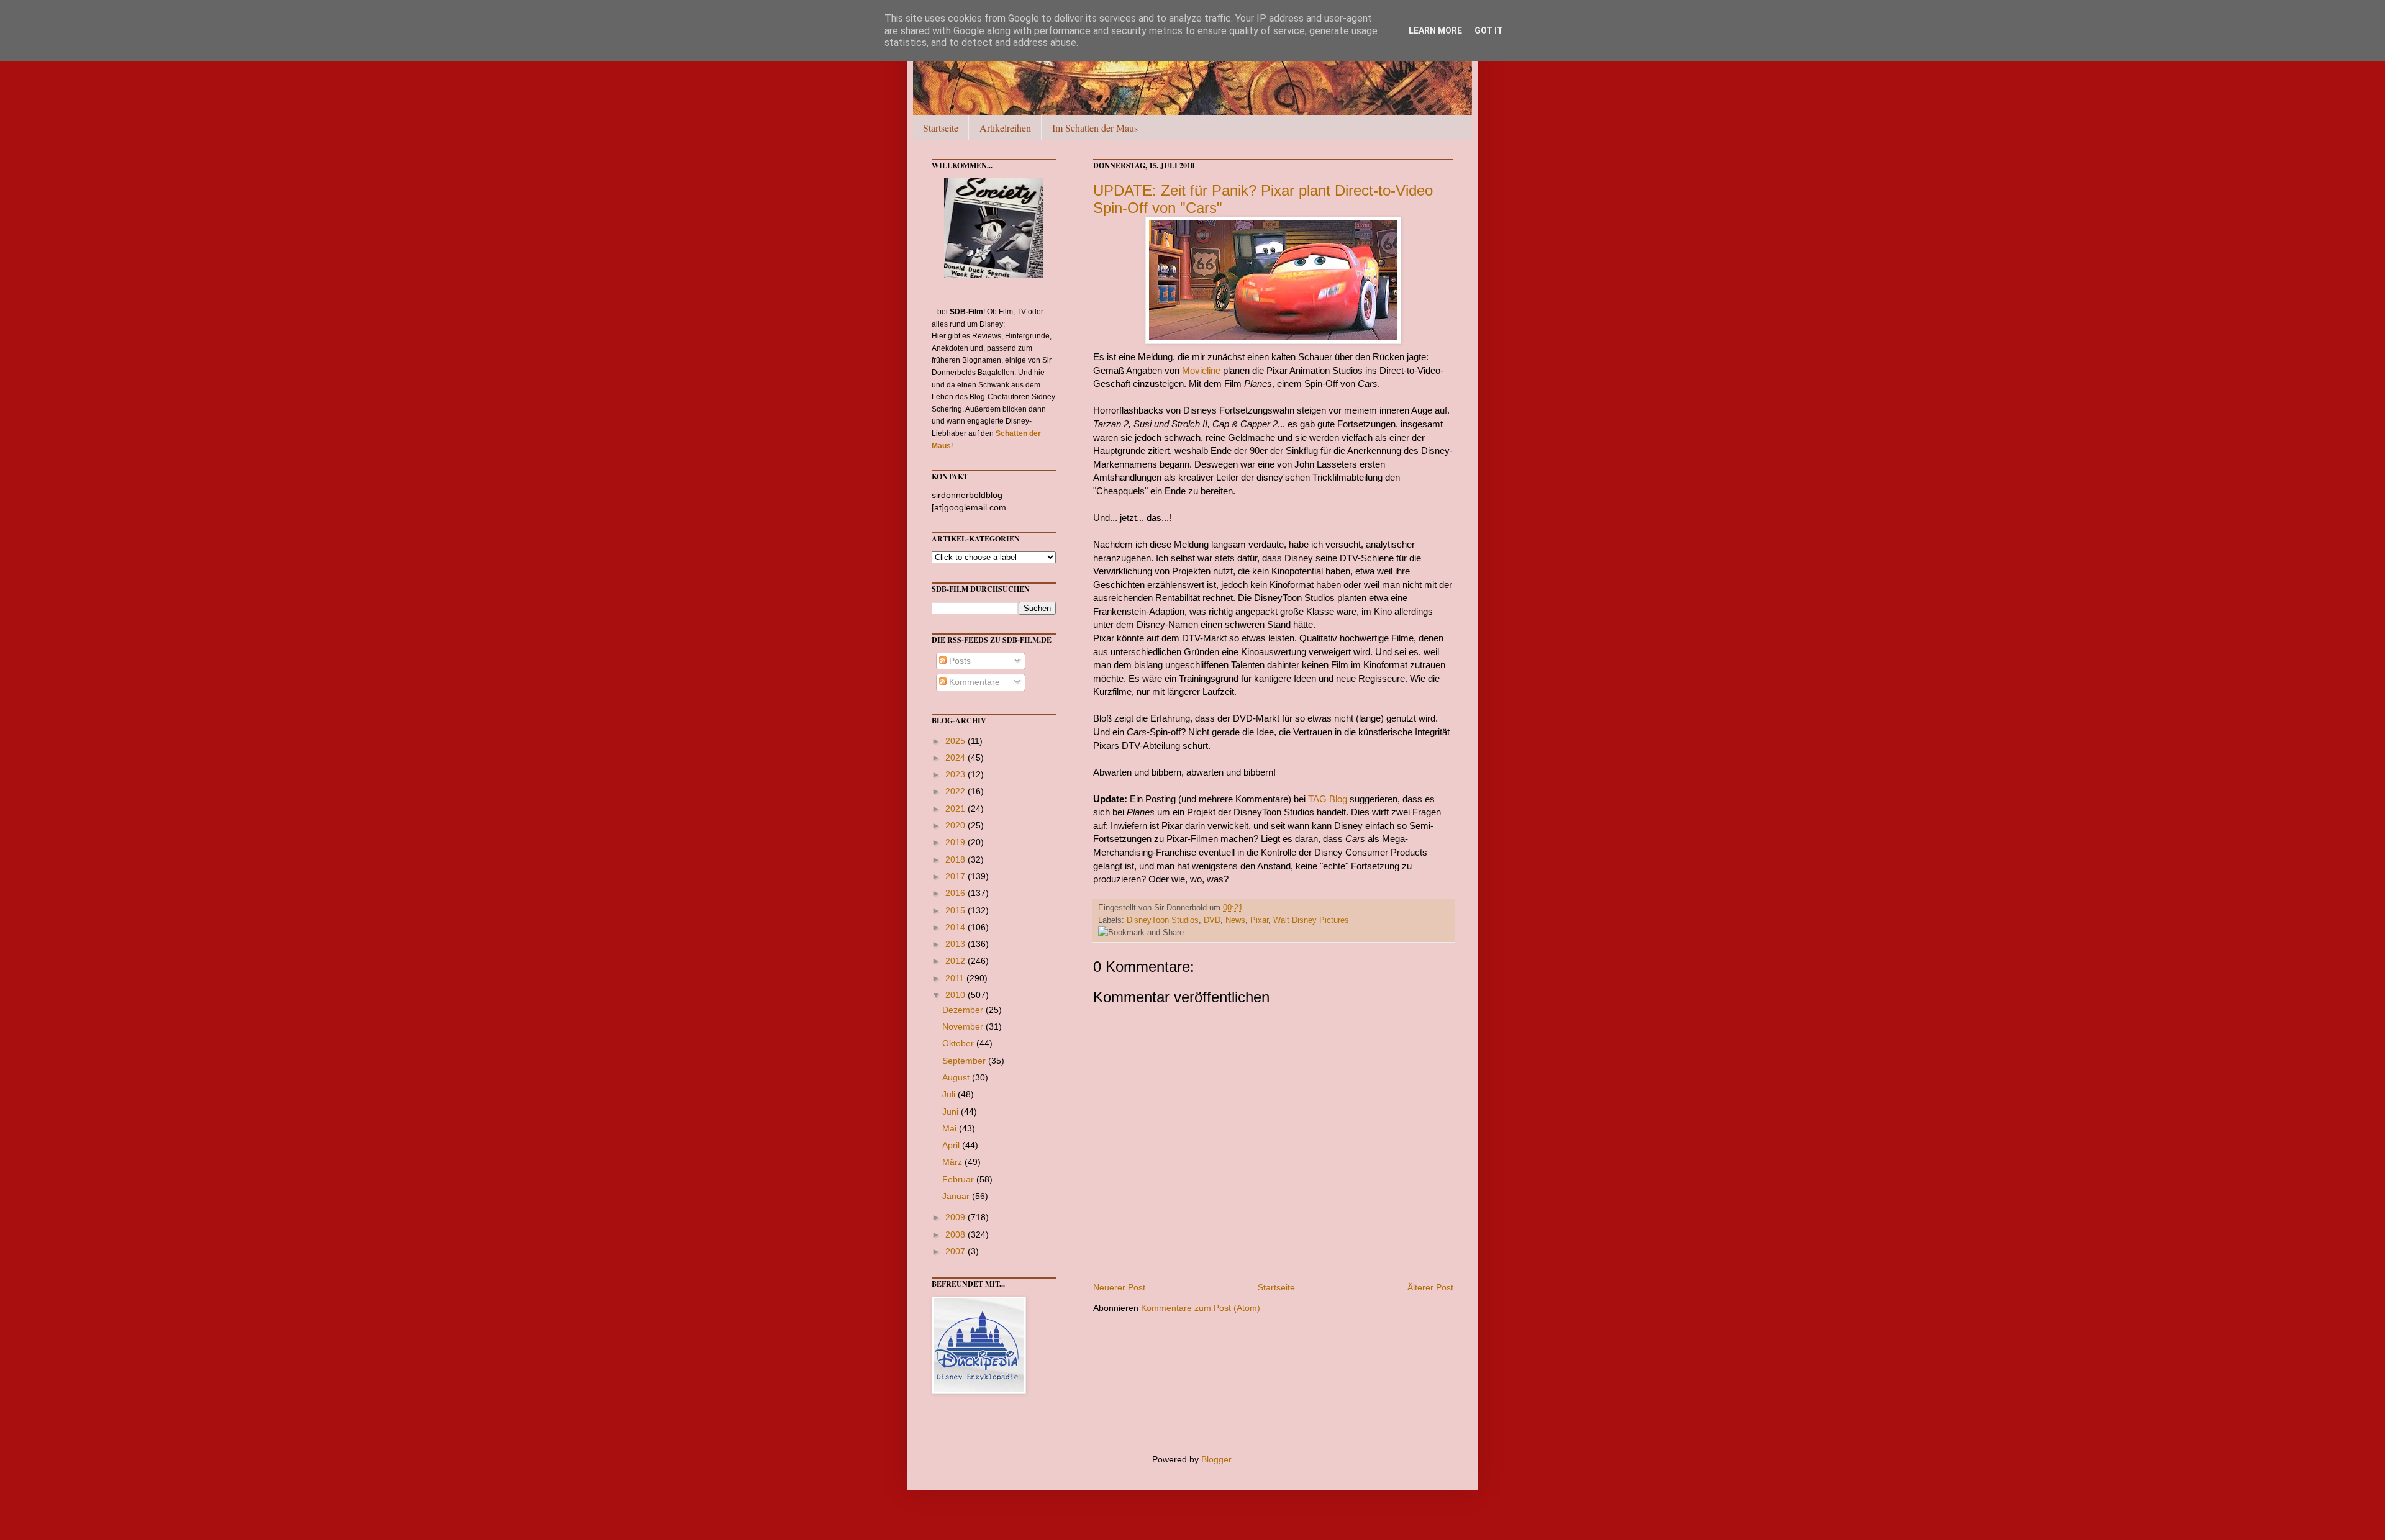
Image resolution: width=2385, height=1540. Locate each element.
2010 (956, 995)
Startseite (941, 128)
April (952, 1145)
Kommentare (973, 682)
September (965, 1061)
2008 (956, 1234)
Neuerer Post (1119, 1287)
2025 (956, 741)
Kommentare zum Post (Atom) (1201, 1308)
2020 (956, 825)
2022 (956, 791)
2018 (956, 859)
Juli (950, 1094)
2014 (956, 927)
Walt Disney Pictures (1311, 920)
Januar (957, 1196)
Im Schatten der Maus (1095, 128)
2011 (956, 978)
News (1235, 920)
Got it (1489, 30)
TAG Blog (1328, 799)
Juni (952, 1112)
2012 (956, 961)
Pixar (1259, 920)
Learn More (1435, 30)
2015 (956, 910)
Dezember (964, 1010)
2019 (956, 842)
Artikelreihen (1005, 128)
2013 (956, 944)
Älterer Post (1430, 1287)
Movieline (1201, 370)
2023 (956, 774)
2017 (956, 876)
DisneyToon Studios (1163, 920)
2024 (956, 758)
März (953, 1162)
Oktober (959, 1043)
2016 (956, 893)
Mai (951, 1128)
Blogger (1216, 1459)
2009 (956, 1217)
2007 (956, 1251)
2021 (956, 808)
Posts (959, 661)
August (957, 1077)
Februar (959, 1179)
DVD (1212, 920)
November (964, 1026)
